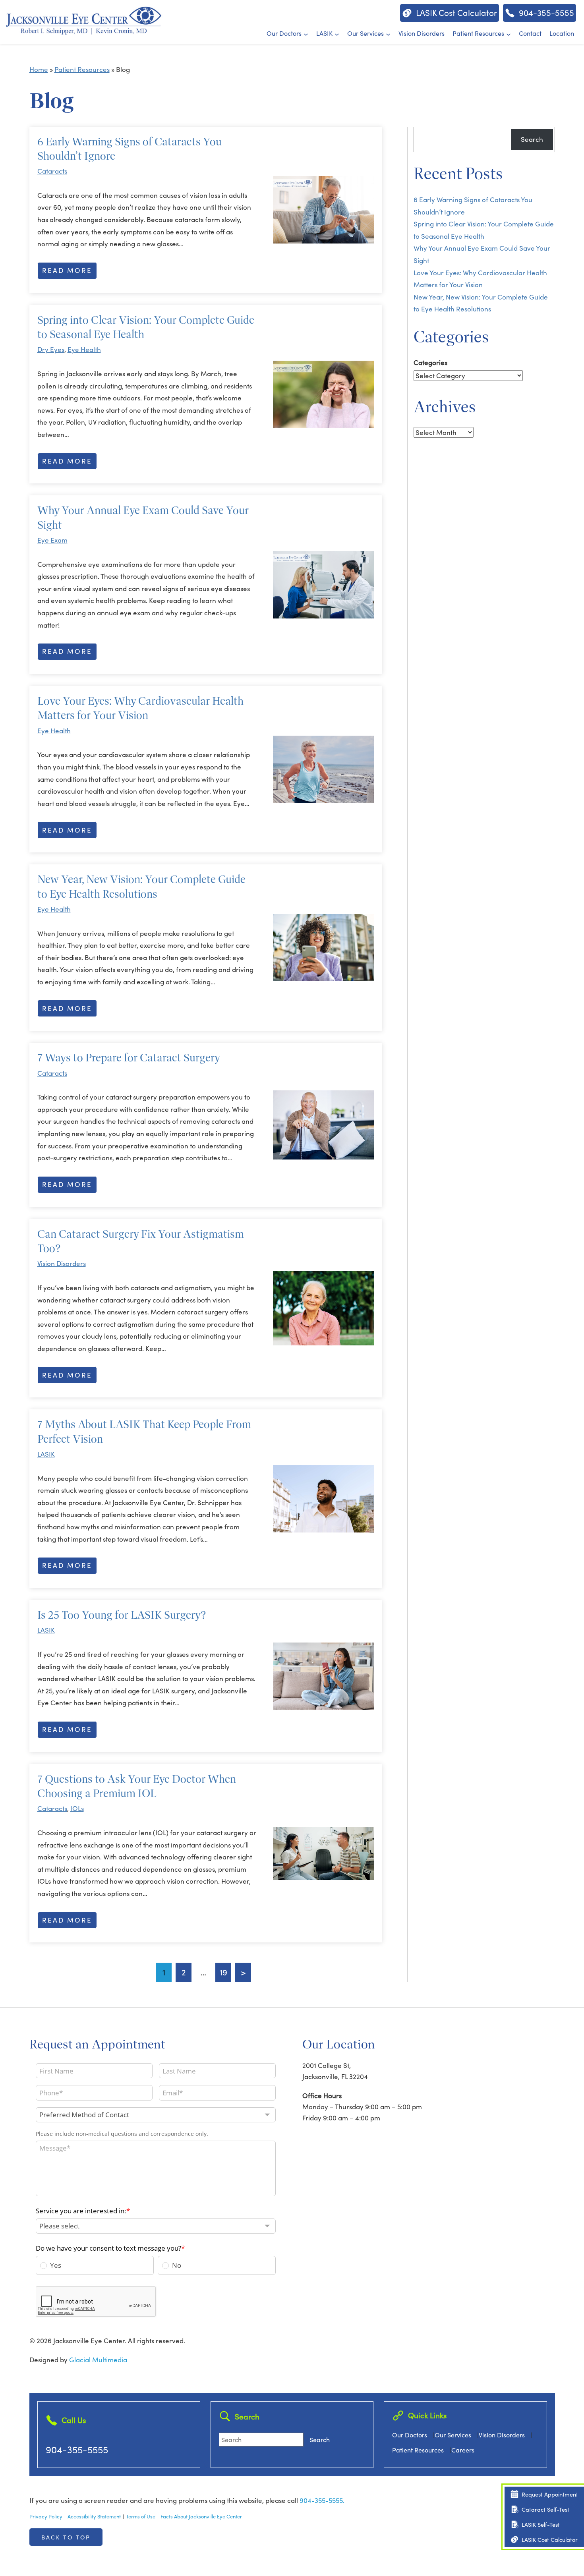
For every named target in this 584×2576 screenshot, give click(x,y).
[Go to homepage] (83, 20)
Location (562, 33)
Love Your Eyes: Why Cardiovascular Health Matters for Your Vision (140, 708)
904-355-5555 (77, 2449)
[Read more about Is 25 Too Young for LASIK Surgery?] (323, 1676)
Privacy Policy (46, 2516)
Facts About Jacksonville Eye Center (201, 2516)
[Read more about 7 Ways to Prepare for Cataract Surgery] (323, 1125)
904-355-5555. (322, 2500)
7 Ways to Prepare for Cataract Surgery (129, 1058)
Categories (430, 362)
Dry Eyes (51, 349)
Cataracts (52, 171)
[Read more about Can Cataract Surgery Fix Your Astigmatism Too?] (323, 1308)
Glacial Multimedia (98, 2360)
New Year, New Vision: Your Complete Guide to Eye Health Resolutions (141, 886)
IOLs (77, 1808)
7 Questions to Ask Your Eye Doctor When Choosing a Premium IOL (137, 1786)
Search (532, 139)
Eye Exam (52, 540)
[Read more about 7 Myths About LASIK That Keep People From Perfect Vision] (323, 1499)
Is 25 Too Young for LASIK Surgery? (122, 1615)
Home (39, 69)
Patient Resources (478, 33)
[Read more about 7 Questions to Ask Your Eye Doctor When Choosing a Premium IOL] (323, 1853)
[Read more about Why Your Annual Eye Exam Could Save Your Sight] (323, 585)
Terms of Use (141, 2516)
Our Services (365, 33)
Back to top (66, 2537)
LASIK (324, 33)
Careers (463, 2450)
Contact (530, 33)
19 (223, 1972)
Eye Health (84, 349)
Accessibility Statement (94, 2516)
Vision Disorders (422, 33)
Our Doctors (284, 33)
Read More (67, 270)
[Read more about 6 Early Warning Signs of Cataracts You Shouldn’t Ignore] (323, 210)
